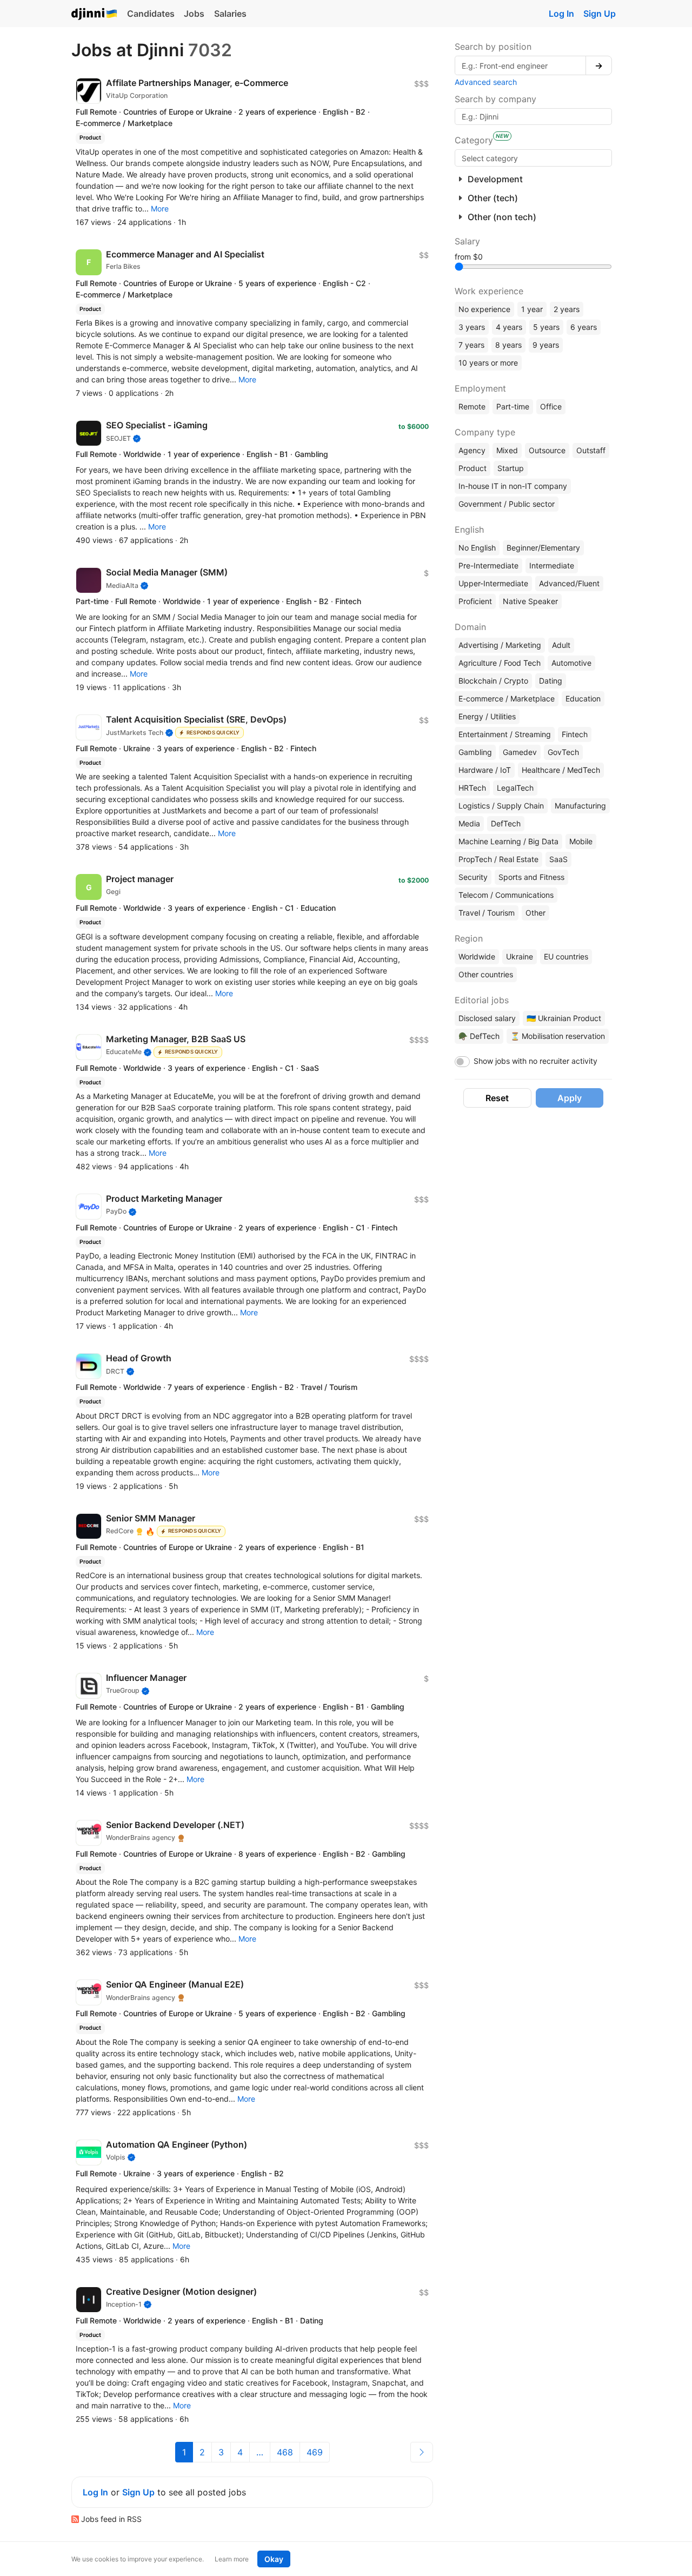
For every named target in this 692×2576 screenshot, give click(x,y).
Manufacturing (580, 806)
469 (315, 2452)
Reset (497, 1098)
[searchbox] (533, 158)
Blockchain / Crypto (493, 681)
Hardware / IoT (485, 770)
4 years (509, 327)
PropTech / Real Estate (498, 859)
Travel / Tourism (487, 913)
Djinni (95, 14)
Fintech (575, 734)
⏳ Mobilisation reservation (558, 1036)
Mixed (507, 450)
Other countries (486, 974)
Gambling (475, 752)
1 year (532, 309)
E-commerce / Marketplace (507, 698)
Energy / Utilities (487, 716)
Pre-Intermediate (488, 565)
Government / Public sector (507, 504)
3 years (472, 327)
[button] (160, 208)
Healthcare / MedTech (561, 770)
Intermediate (552, 565)
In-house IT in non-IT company (513, 486)
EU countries (566, 956)
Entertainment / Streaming (505, 734)
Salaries (230, 14)
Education (583, 698)
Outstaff (591, 450)
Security (473, 877)
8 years (508, 345)
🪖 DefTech (479, 1036)
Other (535, 913)
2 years (567, 309)
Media (469, 823)
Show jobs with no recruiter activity (535, 1061)
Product (473, 468)
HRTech (472, 788)
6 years (584, 327)
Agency (472, 450)
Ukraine (520, 956)
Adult (561, 645)
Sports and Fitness (531, 877)
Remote (472, 406)
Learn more (232, 2559)
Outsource (547, 450)
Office (551, 406)
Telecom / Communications (506, 895)
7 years (471, 345)
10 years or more (488, 363)
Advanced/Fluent (569, 583)
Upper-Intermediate (493, 583)
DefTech (506, 823)
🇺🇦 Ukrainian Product (564, 1018)
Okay (274, 2559)
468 (285, 2452)
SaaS (558, 859)
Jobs (194, 14)
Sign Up (600, 14)
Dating (551, 681)
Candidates (151, 14)
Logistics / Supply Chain (501, 806)
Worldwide (477, 956)
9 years (546, 345)
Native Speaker (530, 601)
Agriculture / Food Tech (500, 663)
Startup (511, 468)
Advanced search (486, 82)
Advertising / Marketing (500, 645)
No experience (484, 309)
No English (477, 548)
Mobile (581, 841)
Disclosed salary (487, 1018)
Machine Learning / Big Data (508, 841)
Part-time (513, 406)
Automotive (571, 663)
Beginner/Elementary (543, 548)
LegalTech (515, 788)
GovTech (563, 752)
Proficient (475, 601)
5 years (546, 327)
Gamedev (520, 752)
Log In (561, 14)
